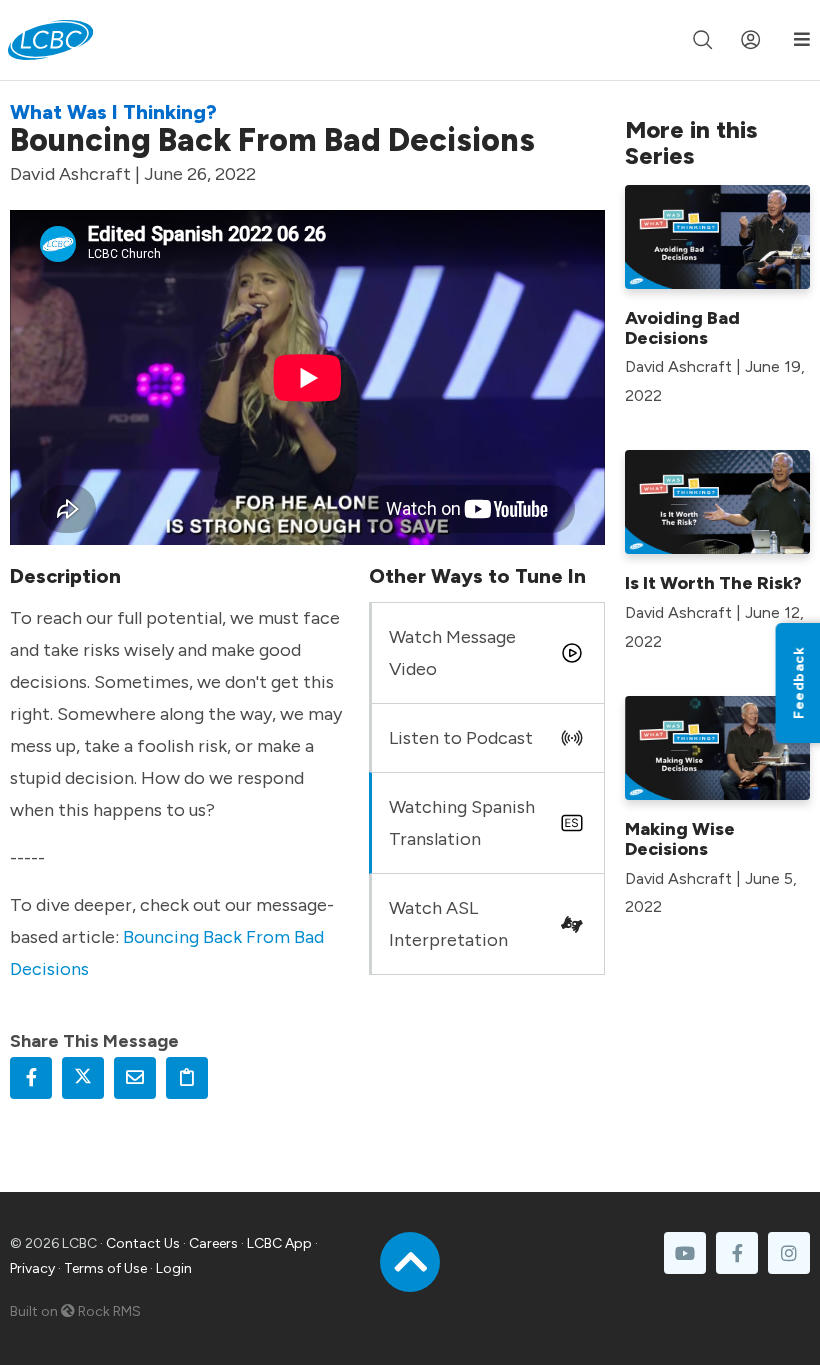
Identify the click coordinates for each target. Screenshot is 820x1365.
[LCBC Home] (50, 40)
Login (174, 1268)
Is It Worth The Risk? (713, 583)
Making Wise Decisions (680, 839)
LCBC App (279, 1243)
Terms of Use (105, 1268)
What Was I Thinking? (113, 112)
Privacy (32, 1268)
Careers (213, 1243)
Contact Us (143, 1243)
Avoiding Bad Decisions (682, 328)
